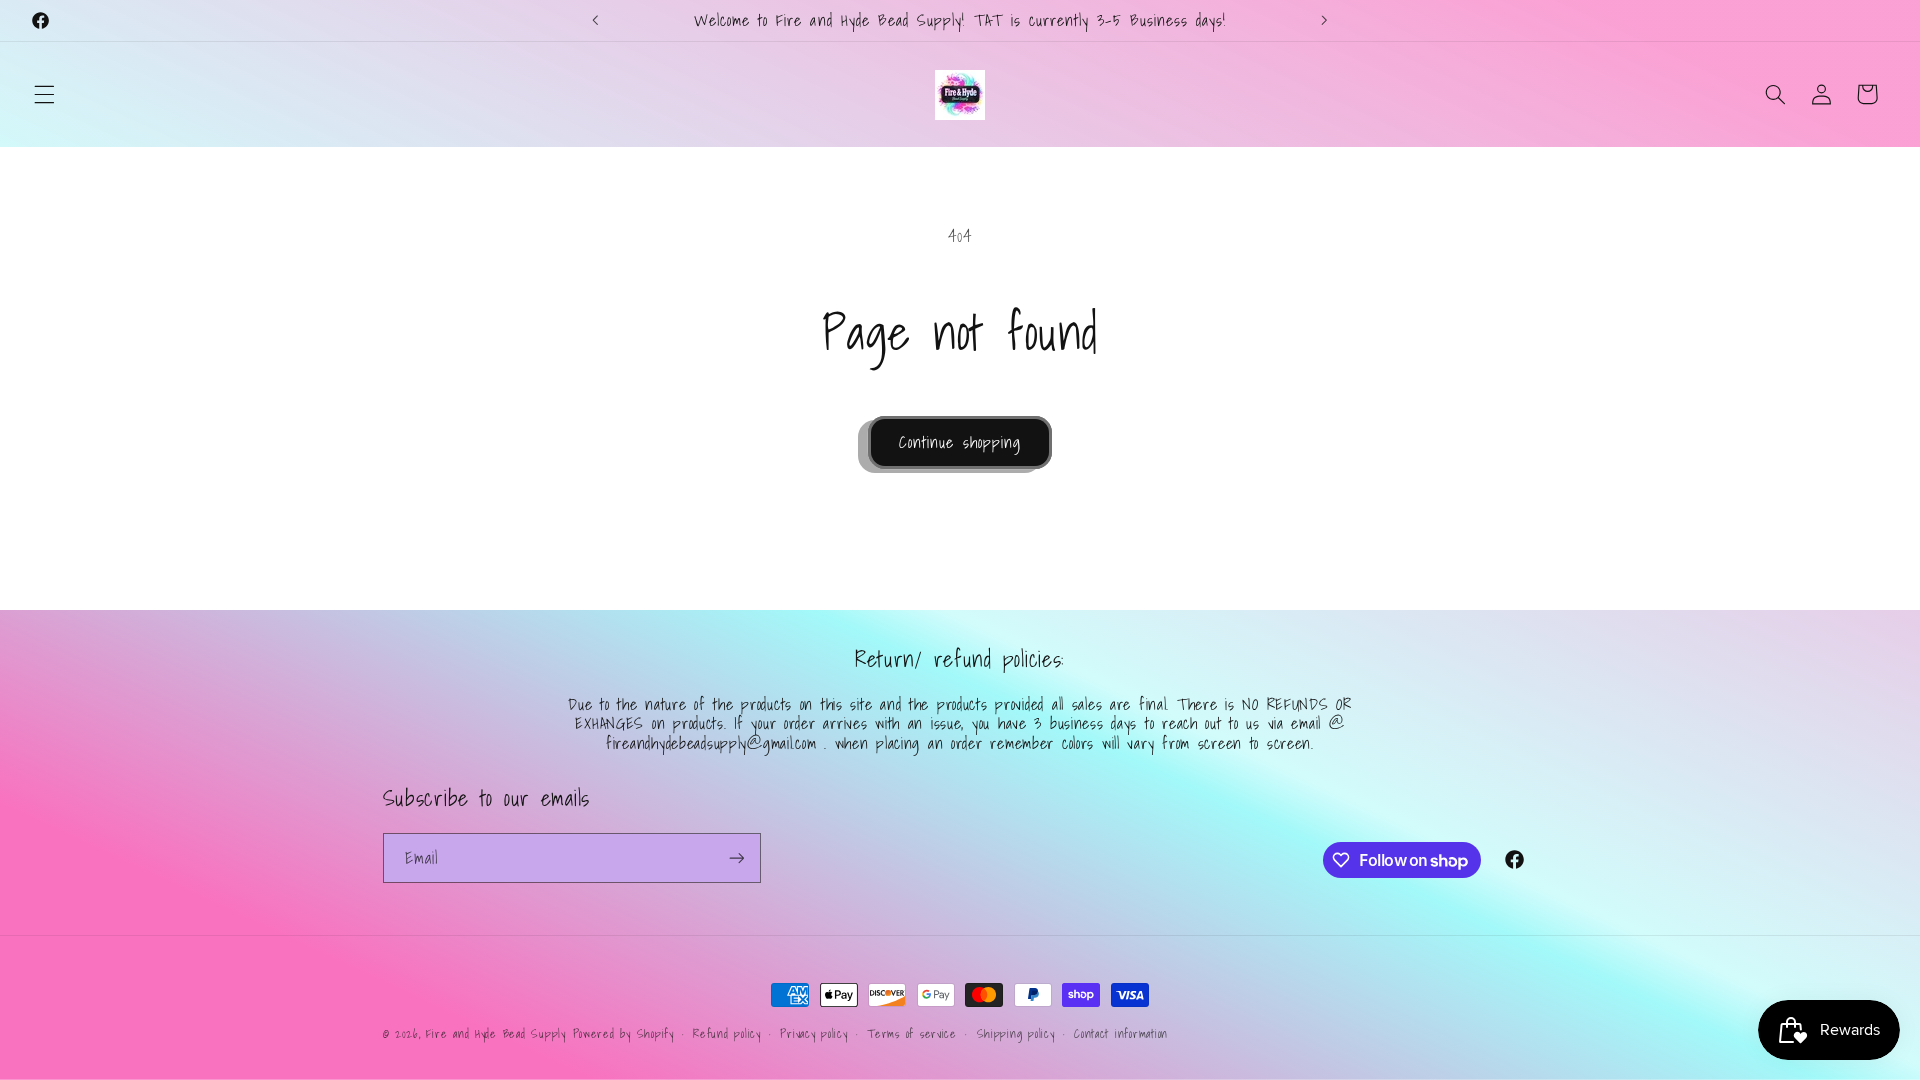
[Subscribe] (736, 857)
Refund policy (727, 1033)
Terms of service (912, 1033)
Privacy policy (813, 1033)
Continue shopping (960, 442)
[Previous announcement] (596, 20)
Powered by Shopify (623, 1033)
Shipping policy (1016, 1033)
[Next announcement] (1324, 20)
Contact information (1121, 1033)
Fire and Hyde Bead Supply (495, 1033)
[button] (44, 94)
